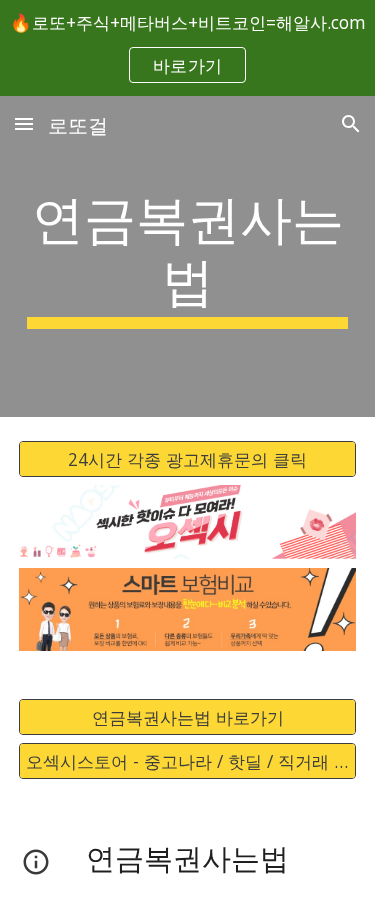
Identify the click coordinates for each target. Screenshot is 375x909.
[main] (188, 256)
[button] (24, 123)
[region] (187, 48)
